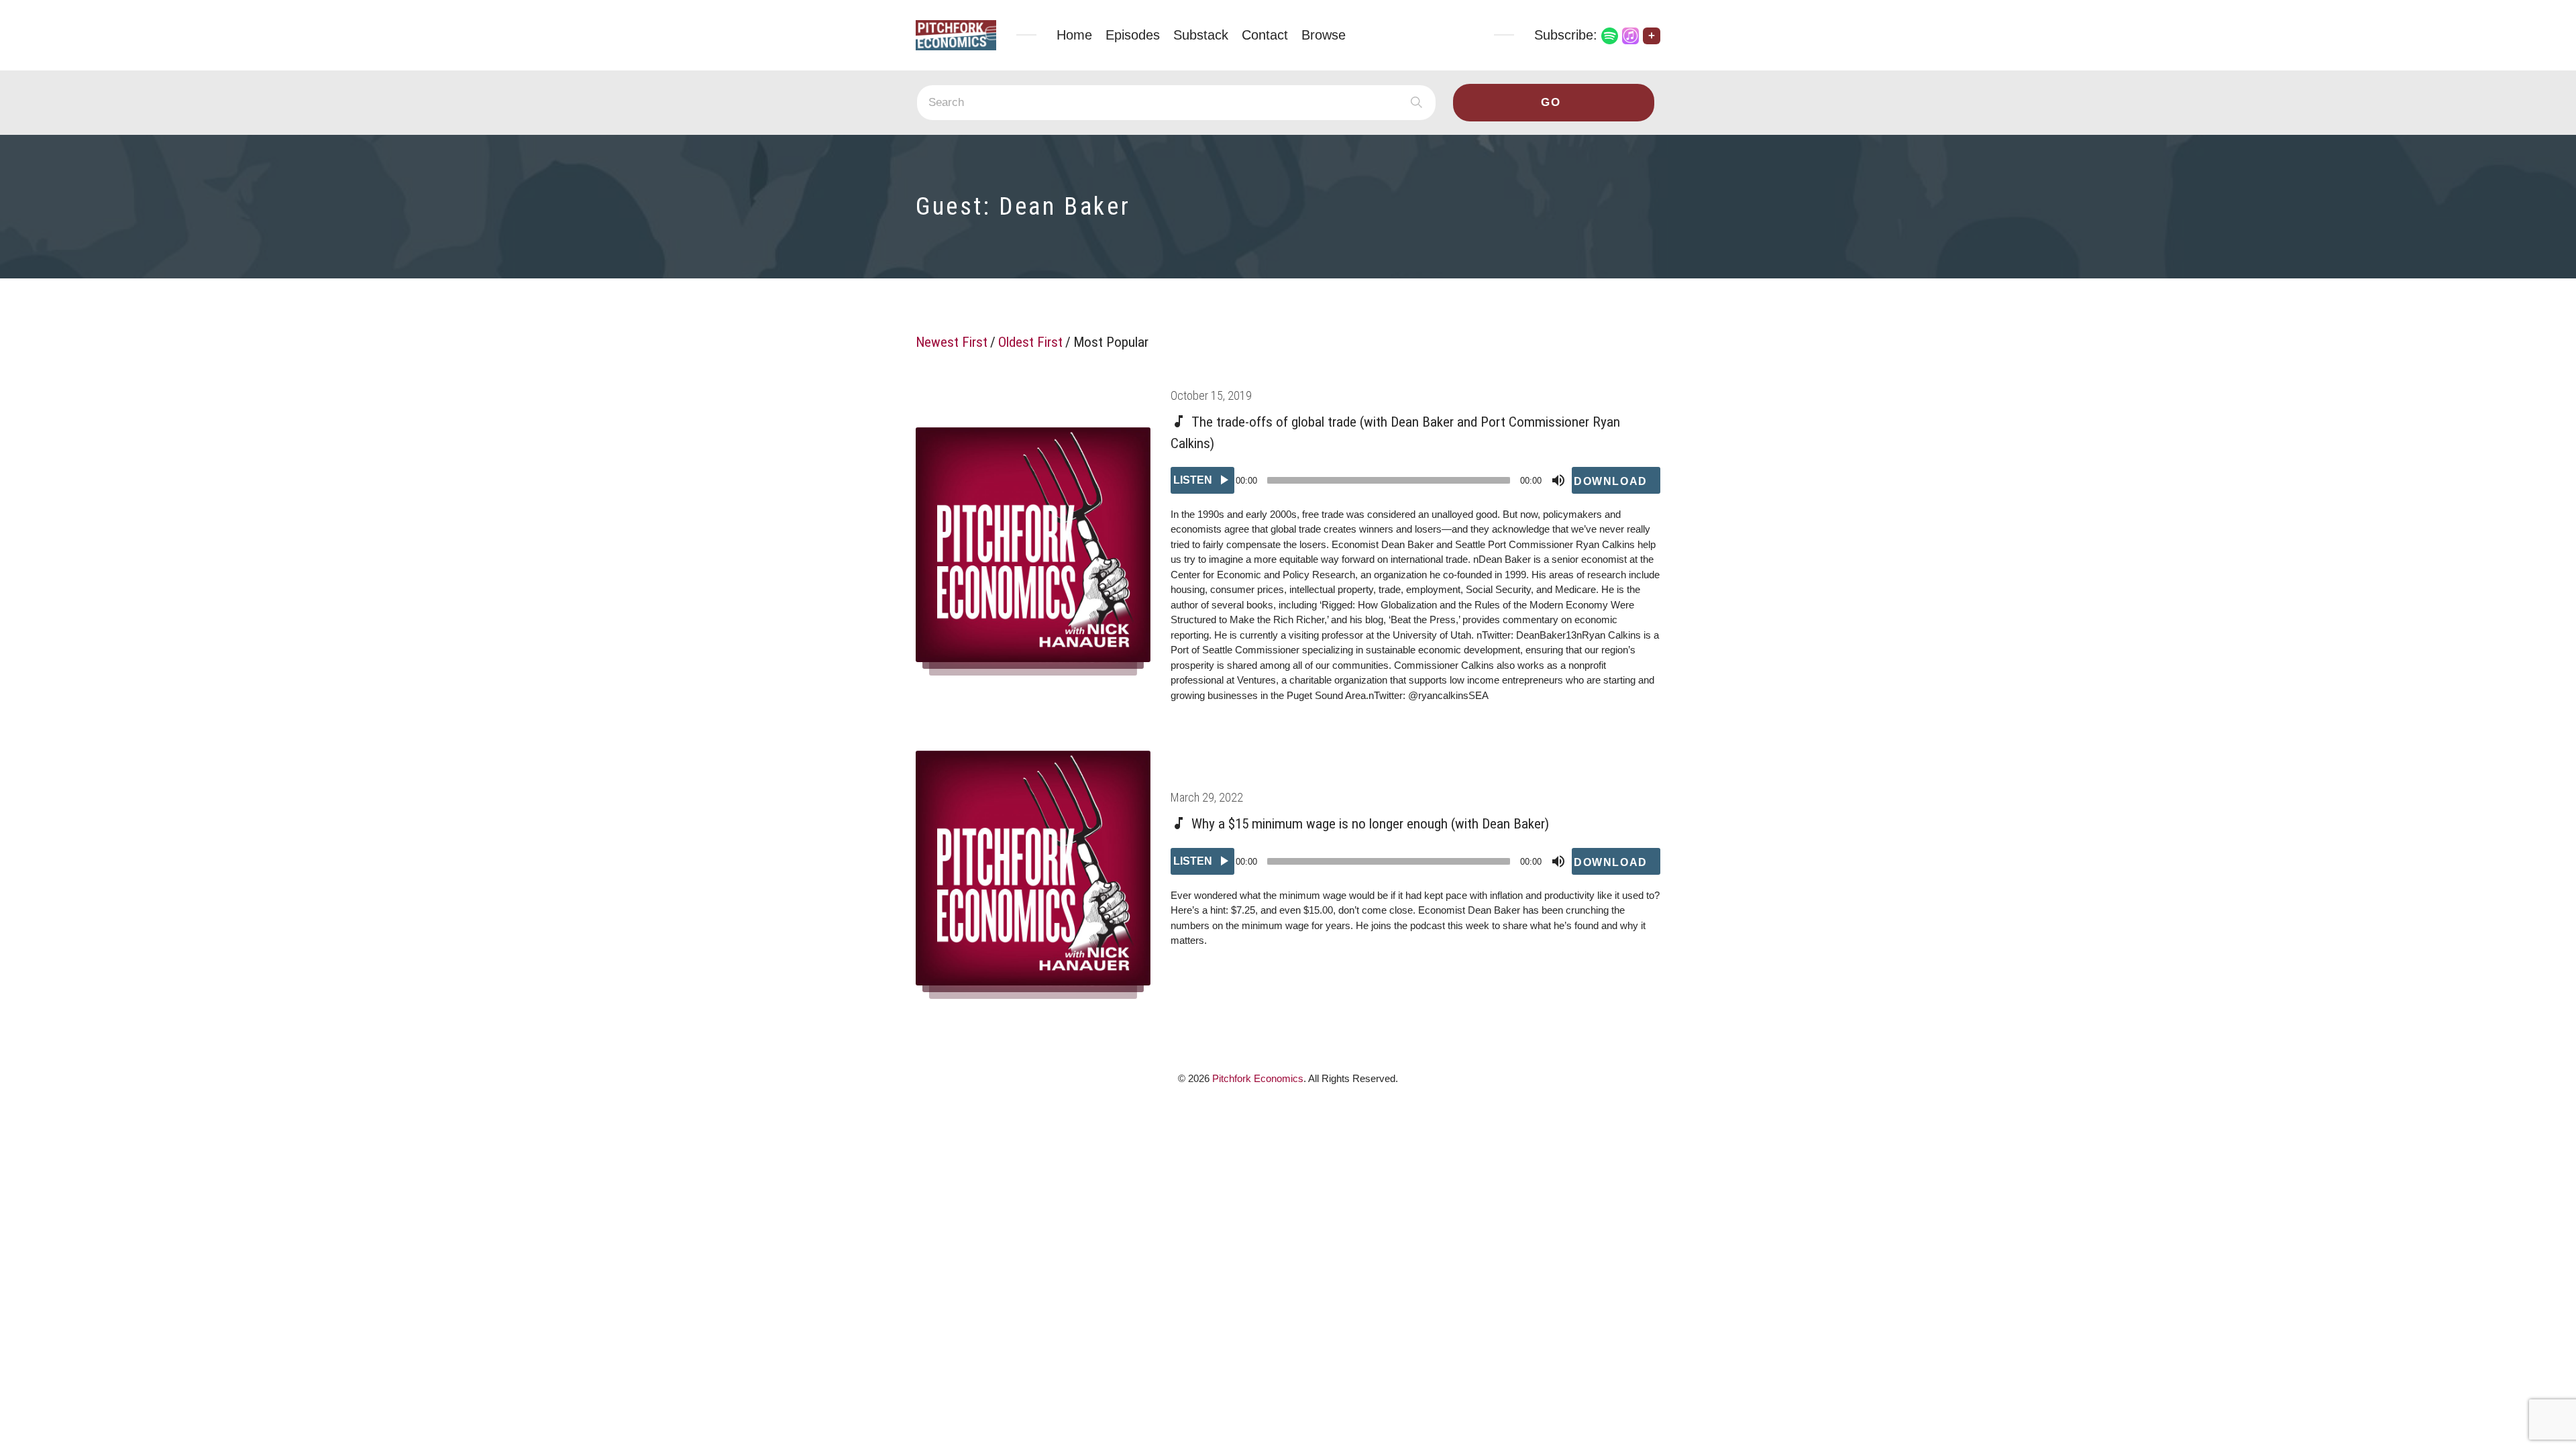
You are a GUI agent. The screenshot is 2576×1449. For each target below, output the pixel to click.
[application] (1415, 480)
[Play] (1202, 480)
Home (1074, 35)
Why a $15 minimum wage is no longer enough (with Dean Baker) (1370, 824)
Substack (1201, 35)
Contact (1265, 35)
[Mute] (1558, 480)
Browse (1324, 35)
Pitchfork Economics (1258, 1078)
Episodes (1133, 35)
